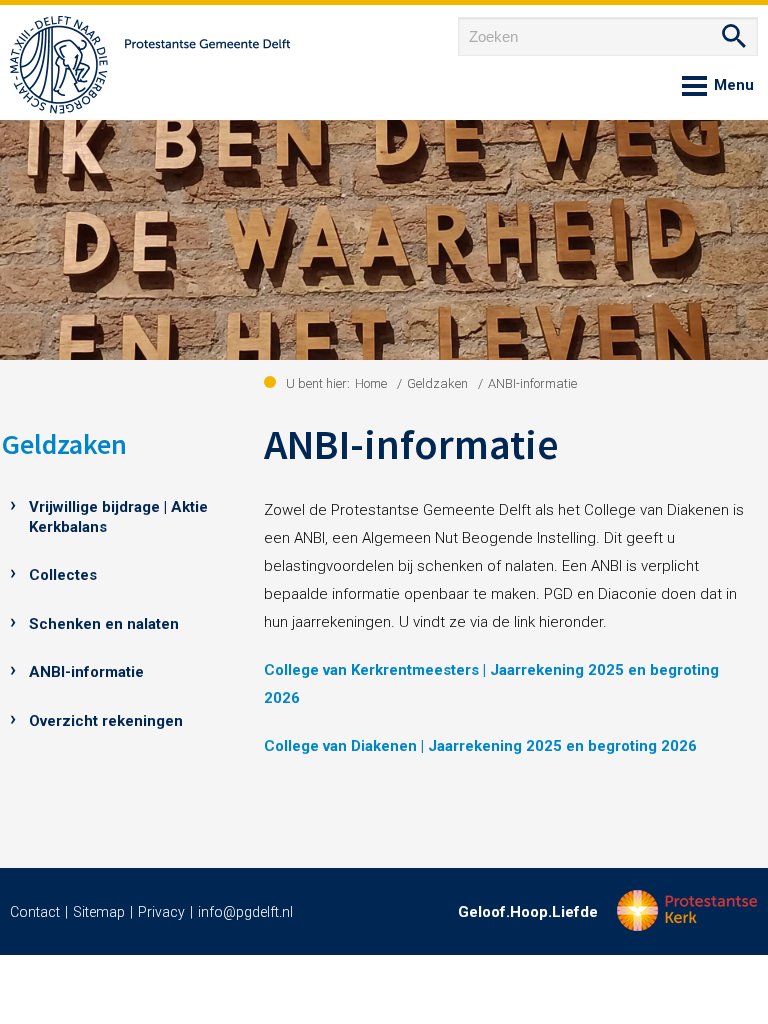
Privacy (161, 912)
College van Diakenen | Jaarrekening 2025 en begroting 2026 (480, 746)
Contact (35, 912)
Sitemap (99, 912)
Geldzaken (64, 444)
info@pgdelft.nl (245, 912)
